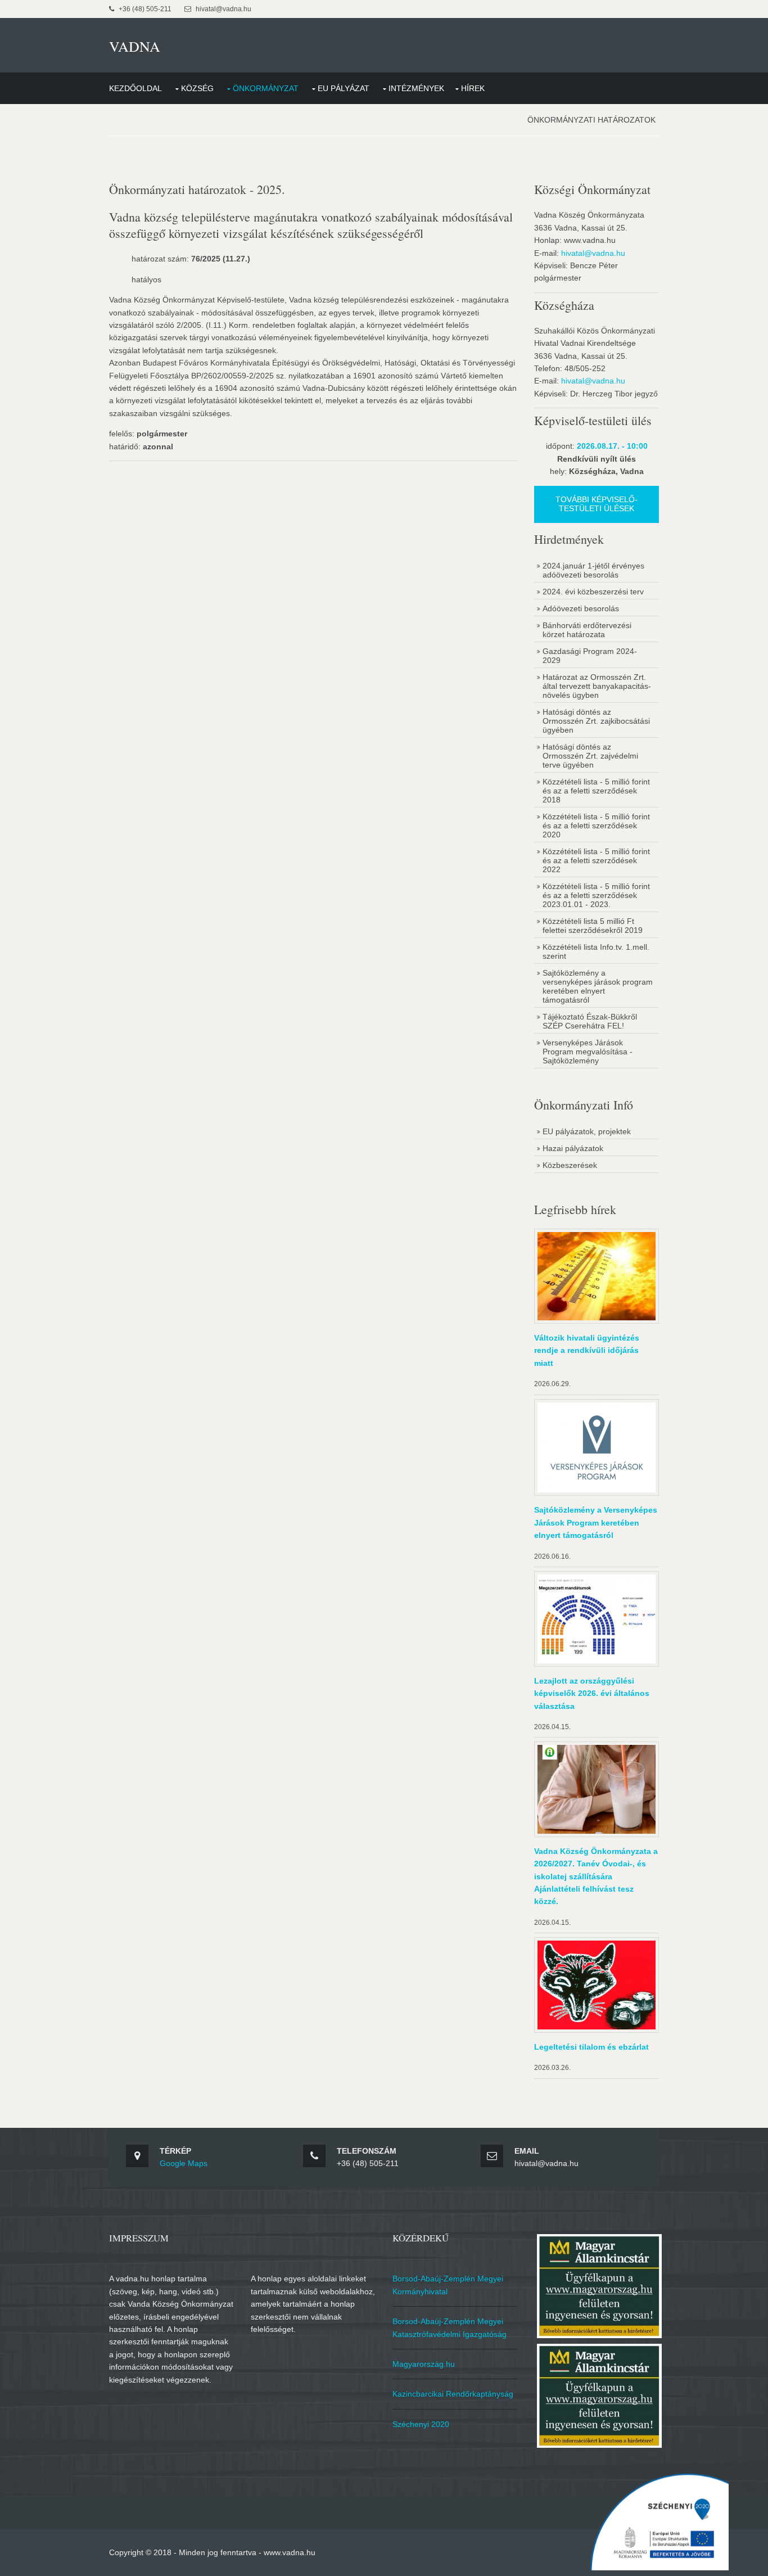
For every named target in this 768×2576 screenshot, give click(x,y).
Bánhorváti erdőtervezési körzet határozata (587, 630)
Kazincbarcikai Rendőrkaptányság (453, 2394)
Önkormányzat (266, 88)
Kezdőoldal (135, 88)
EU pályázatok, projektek (587, 1131)
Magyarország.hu (424, 2364)
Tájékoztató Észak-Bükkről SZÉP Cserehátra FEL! (590, 1021)
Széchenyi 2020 (421, 2424)
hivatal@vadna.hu (593, 253)
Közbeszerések (570, 1165)
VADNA (135, 46)
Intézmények (416, 88)
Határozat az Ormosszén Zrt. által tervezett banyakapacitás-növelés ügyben (597, 686)
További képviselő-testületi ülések (597, 504)
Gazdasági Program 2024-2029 (590, 656)
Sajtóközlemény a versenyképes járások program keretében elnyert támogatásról (598, 986)
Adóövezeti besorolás (581, 608)
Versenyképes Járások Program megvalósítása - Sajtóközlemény (588, 1052)
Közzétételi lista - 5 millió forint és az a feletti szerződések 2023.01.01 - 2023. (596, 895)
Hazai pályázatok (573, 1148)
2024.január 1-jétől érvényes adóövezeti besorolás (593, 570)
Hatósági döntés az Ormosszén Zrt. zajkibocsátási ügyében (596, 721)
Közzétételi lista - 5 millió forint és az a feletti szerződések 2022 (596, 860)
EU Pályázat (344, 88)
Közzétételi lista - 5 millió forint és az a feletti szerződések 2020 (596, 825)
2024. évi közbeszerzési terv (593, 592)
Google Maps (184, 2163)
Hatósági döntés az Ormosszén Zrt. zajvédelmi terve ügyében (590, 756)
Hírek (473, 88)
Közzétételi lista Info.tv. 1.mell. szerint (596, 951)
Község (197, 88)
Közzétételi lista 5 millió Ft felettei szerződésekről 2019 (593, 926)
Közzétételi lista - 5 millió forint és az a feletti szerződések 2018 (596, 791)
